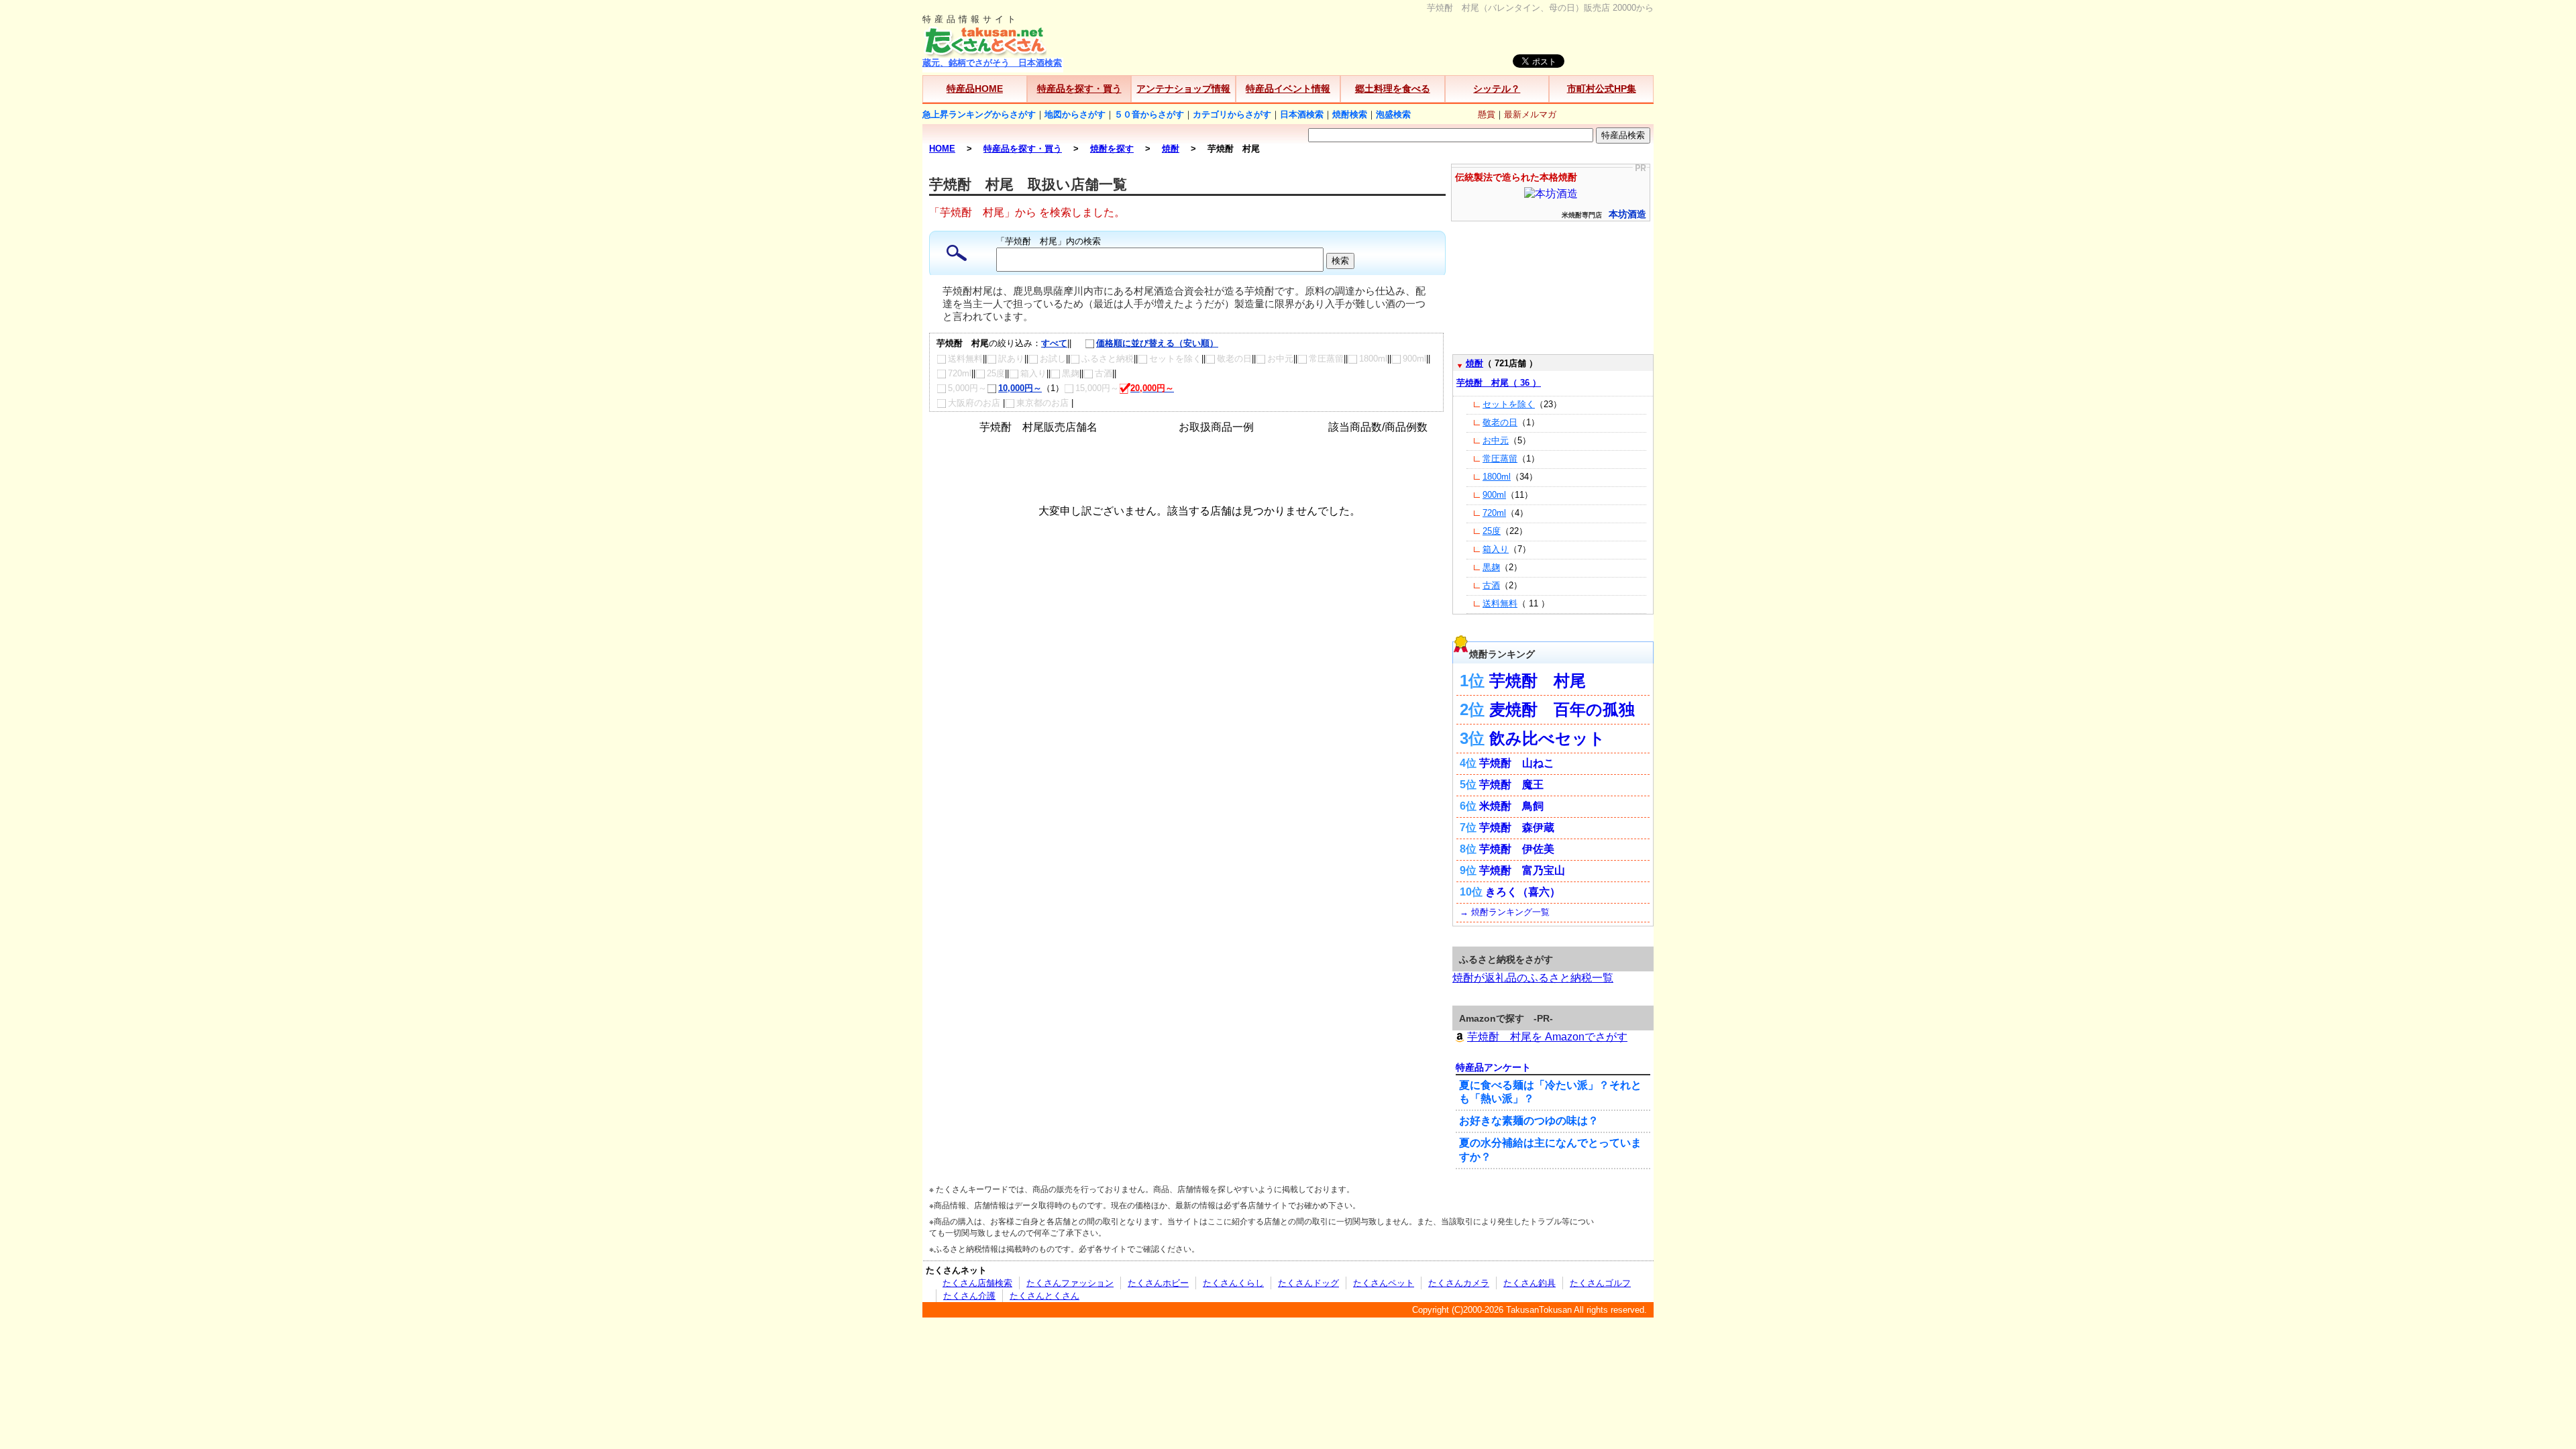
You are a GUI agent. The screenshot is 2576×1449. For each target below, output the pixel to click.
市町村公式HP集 (1602, 89)
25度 (1492, 531)
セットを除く (1509, 404)
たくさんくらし (1233, 1283)
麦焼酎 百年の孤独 (1562, 709)
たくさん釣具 (1529, 1283)
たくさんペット (1384, 1283)
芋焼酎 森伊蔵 (1517, 827)
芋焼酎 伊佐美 (1517, 849)
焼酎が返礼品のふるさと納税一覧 (1533, 978)
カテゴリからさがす (1232, 114)
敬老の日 (1500, 422)
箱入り (1496, 549)
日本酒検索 (1302, 114)
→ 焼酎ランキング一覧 (1505, 912)
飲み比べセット (1547, 738)
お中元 (1496, 440)
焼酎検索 (1350, 114)
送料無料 (1500, 603)
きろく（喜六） (1523, 892)
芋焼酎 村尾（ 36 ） (1499, 383)
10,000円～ (1020, 388)
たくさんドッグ (1308, 1283)
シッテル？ (1497, 89)
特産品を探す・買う (1079, 89)
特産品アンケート (1493, 1067)
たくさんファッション (1070, 1283)
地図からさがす (1075, 114)
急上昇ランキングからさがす (979, 114)
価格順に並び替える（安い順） (1157, 343)
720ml (1494, 513)
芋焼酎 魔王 (1511, 785)
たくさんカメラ (1459, 1283)
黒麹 (1491, 567)
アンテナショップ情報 (1183, 89)
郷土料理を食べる (1393, 89)
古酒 (1491, 585)
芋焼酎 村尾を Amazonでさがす (1547, 1037)
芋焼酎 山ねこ (1517, 763)
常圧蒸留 (1500, 459)
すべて (1054, 343)
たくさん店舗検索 (977, 1283)
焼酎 (1474, 363)
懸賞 (1487, 114)
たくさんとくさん (1044, 1296)
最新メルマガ (1530, 114)
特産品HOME (975, 89)
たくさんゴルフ (1600, 1283)
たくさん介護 (969, 1296)
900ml (1494, 495)
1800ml (1497, 477)
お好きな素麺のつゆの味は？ (1529, 1121)
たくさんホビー (1158, 1283)
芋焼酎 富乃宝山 (1522, 870)
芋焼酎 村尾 (1538, 681)
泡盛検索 (1393, 114)
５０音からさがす (1149, 114)
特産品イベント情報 (1288, 89)
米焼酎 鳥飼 (1511, 806)
